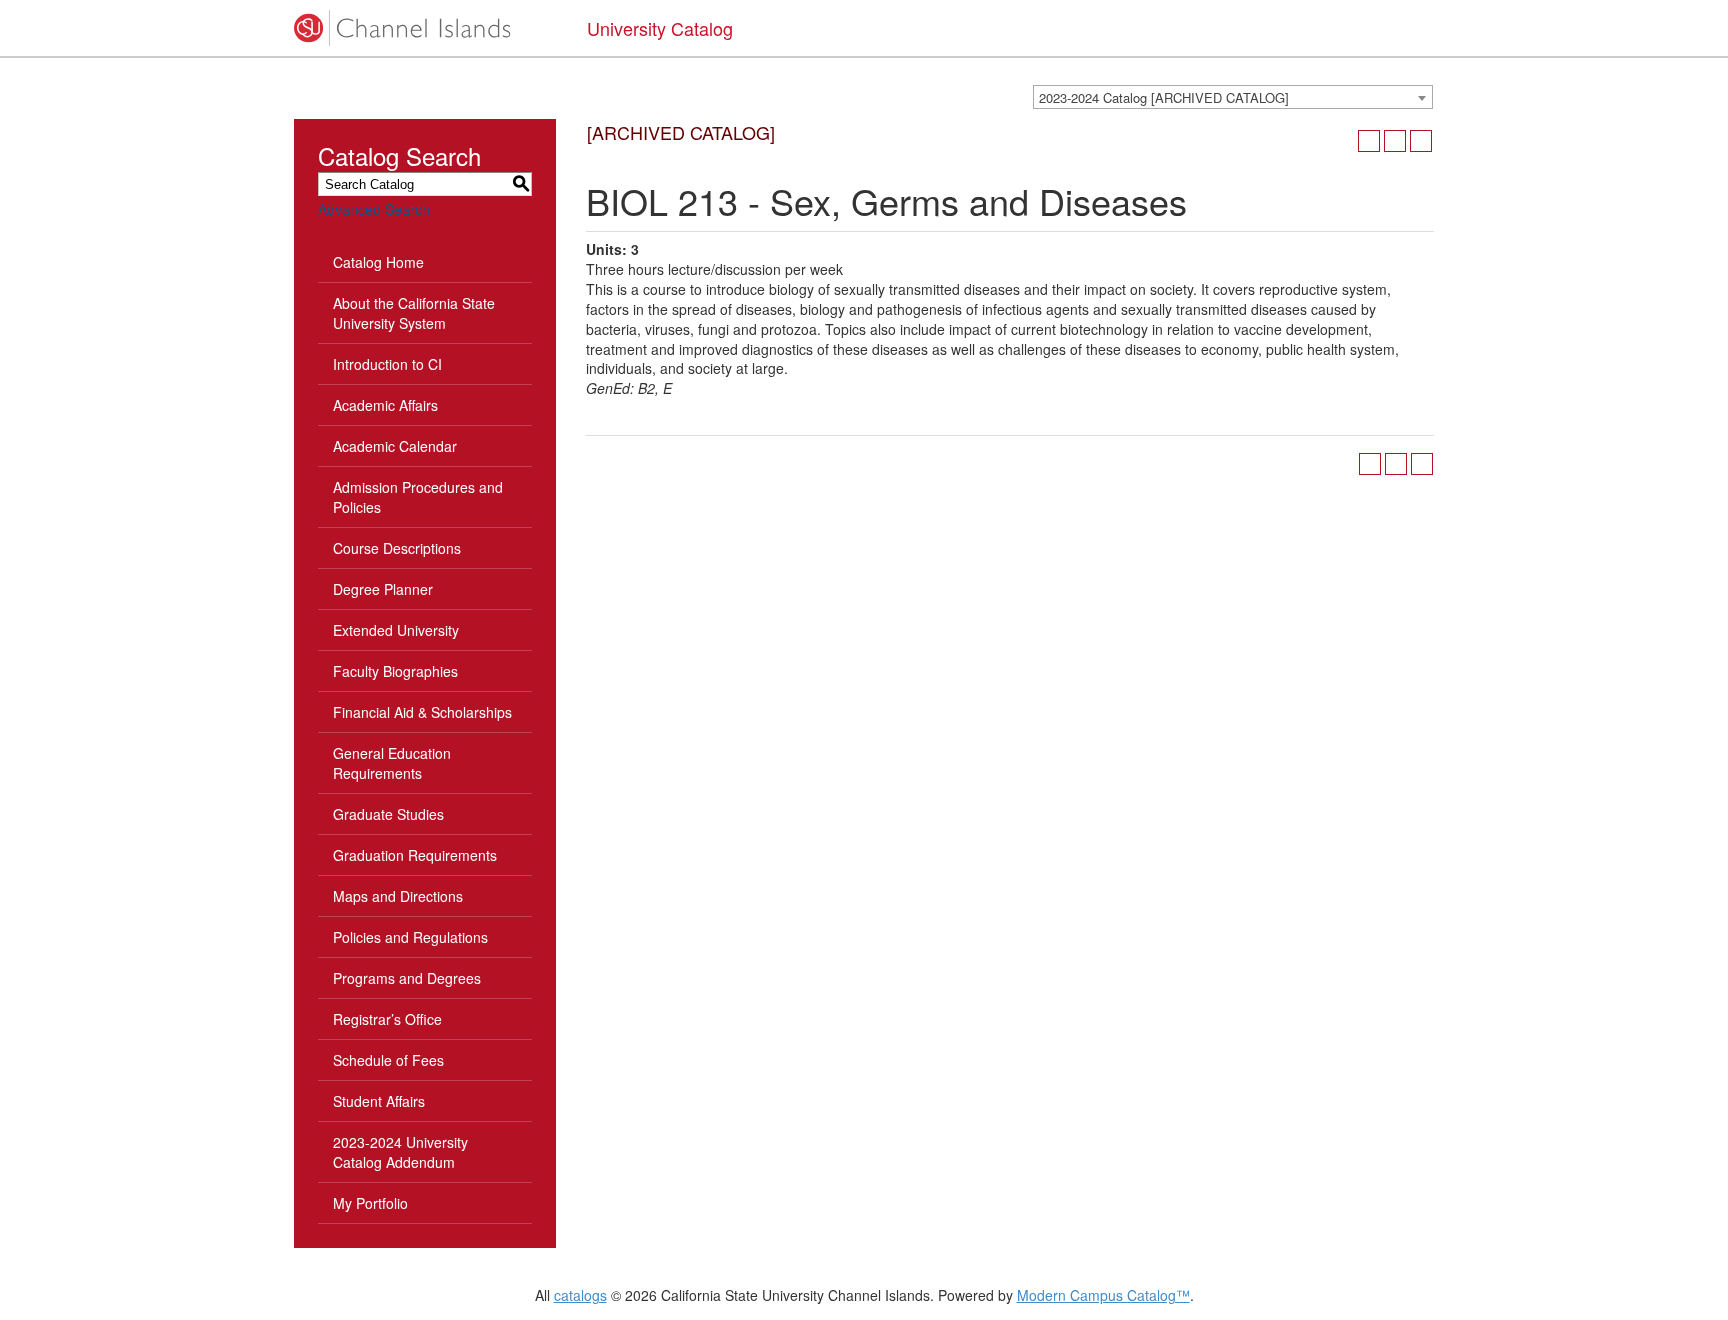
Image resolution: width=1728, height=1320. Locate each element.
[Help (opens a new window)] (1421, 141)
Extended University (396, 630)
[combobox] (1233, 97)
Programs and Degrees (407, 978)
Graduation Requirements (415, 855)
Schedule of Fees (388, 1060)
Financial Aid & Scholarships (422, 712)
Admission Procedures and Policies (418, 497)
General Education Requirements (392, 763)
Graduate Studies (388, 814)
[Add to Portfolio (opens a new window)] (1369, 141)
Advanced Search (374, 209)
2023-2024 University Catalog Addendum (400, 1152)
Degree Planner (383, 589)
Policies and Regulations (410, 937)
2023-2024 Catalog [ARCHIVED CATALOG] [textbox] (1164, 97)
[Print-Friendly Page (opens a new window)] (1395, 141)
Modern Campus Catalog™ (1103, 1295)
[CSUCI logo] (425, 28)
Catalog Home (378, 262)
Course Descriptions (397, 548)
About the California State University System (414, 313)
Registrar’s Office (387, 1019)
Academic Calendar (395, 446)
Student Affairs (379, 1101)
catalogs (580, 1295)
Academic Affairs (385, 405)
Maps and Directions (398, 896)
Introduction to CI (387, 364)
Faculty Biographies (395, 671)
